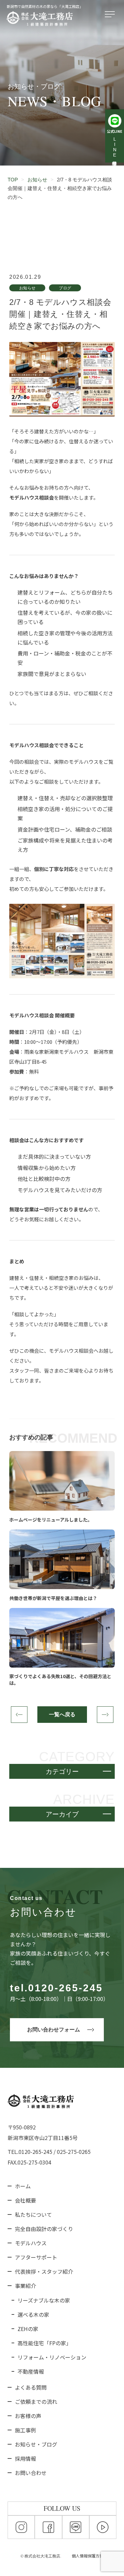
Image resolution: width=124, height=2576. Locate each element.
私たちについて (33, 2214)
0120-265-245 (65, 1988)
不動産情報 (31, 2371)
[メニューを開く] (111, 15)
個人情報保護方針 (88, 2556)
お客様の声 (28, 2416)
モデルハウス (31, 2243)
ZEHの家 (28, 2329)
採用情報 (25, 2458)
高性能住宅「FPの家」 (44, 2343)
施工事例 (25, 2430)
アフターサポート (36, 2257)
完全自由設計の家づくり (44, 2229)
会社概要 (25, 2200)
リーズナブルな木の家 (44, 2300)
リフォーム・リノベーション (52, 2357)
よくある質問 (31, 2387)
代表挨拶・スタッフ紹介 (44, 2271)
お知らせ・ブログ (36, 2444)
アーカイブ (62, 1814)
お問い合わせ (31, 2473)
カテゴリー (62, 1772)
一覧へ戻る (62, 1714)
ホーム (23, 2186)
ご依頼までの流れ (36, 2402)
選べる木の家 (33, 2314)
